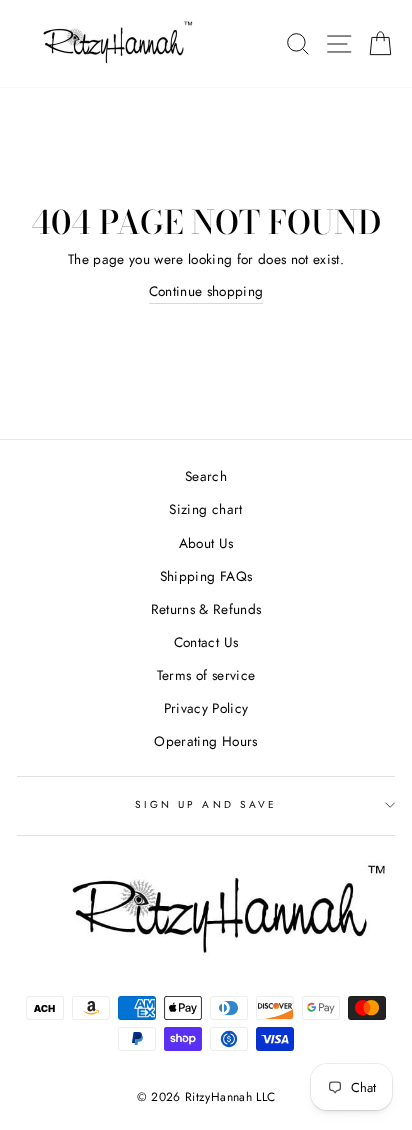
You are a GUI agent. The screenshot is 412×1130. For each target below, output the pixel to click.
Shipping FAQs (206, 576)
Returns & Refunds (206, 609)
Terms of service (206, 675)
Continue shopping (206, 291)
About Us (206, 543)
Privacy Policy (206, 708)
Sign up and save (206, 804)
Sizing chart (205, 509)
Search (206, 476)
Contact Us (206, 642)
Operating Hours (205, 741)
